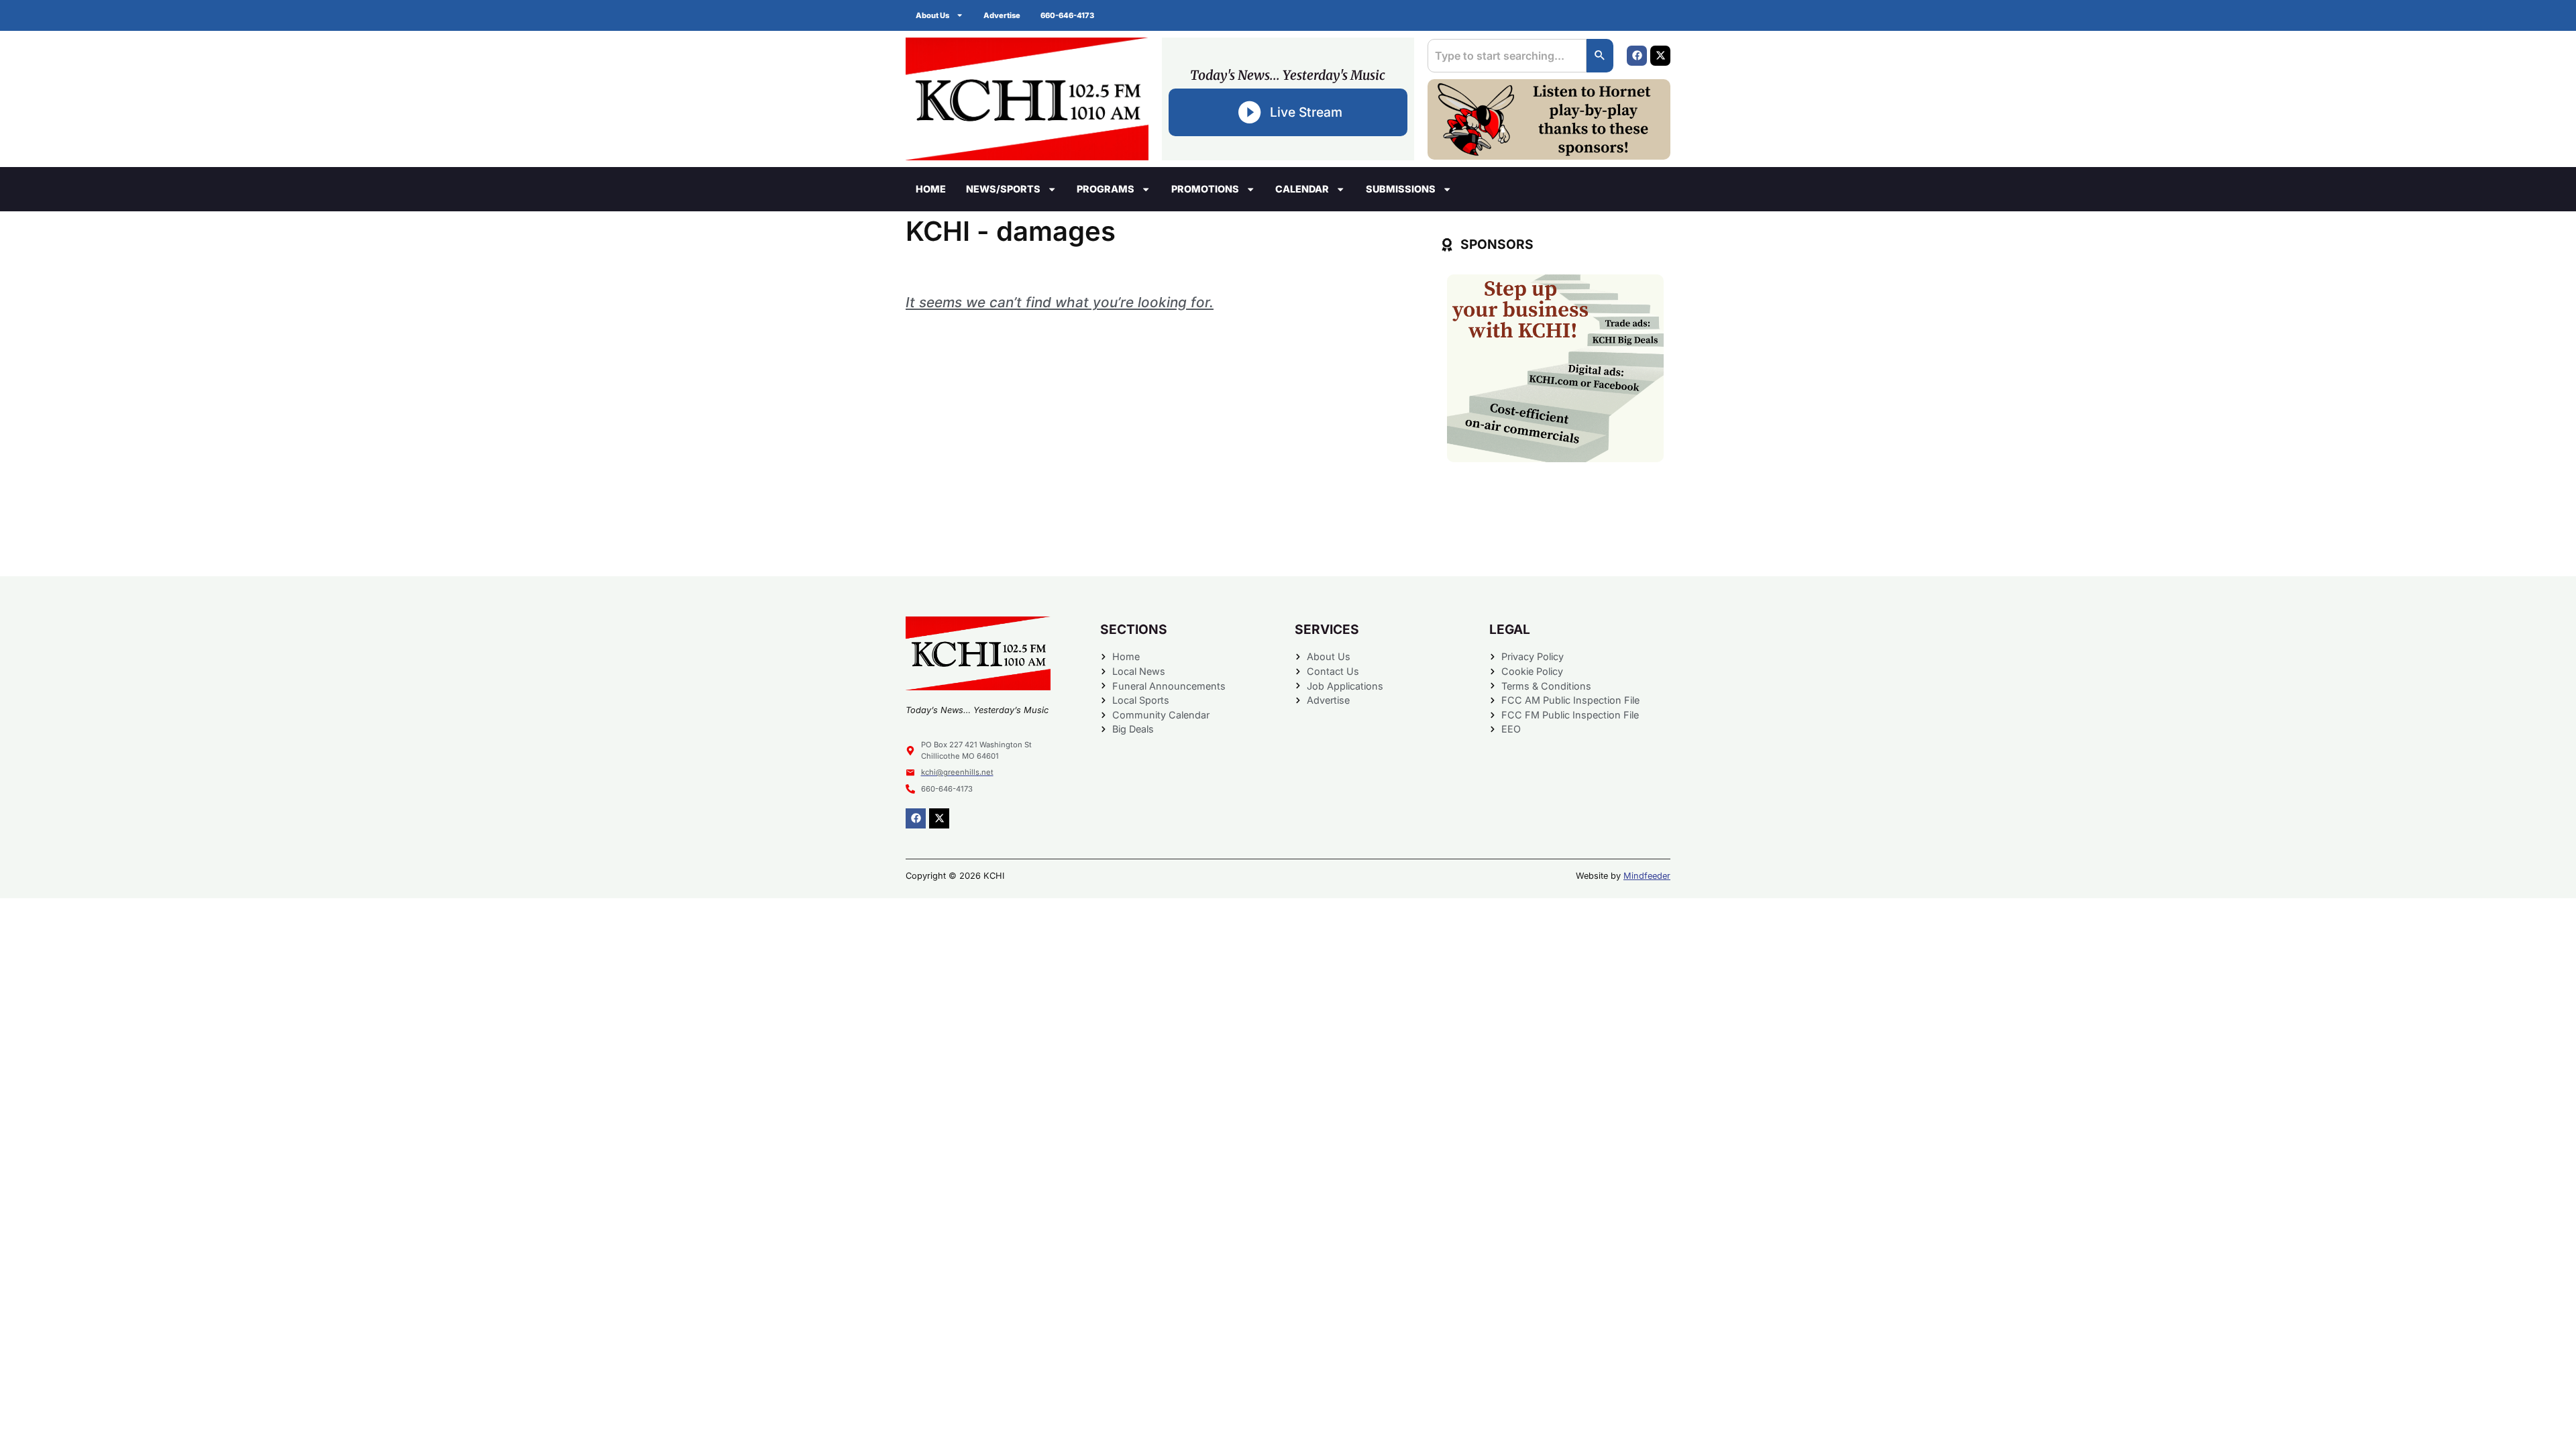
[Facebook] (1637, 56)
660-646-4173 (1067, 15)
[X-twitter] (1660, 56)
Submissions (1401, 189)
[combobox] (1507, 56)
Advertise (1002, 15)
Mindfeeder (1647, 876)
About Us (932, 15)
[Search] (1600, 56)
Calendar (1302, 189)
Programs (1106, 189)
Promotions (1205, 189)
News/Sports (1003, 189)
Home (931, 189)
